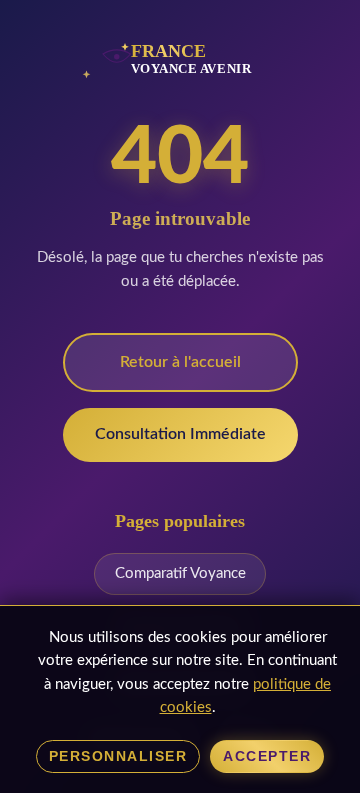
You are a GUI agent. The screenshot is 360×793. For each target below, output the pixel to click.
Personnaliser (118, 756)
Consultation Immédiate (180, 434)
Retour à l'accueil (180, 362)
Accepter (267, 756)
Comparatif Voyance (180, 573)
